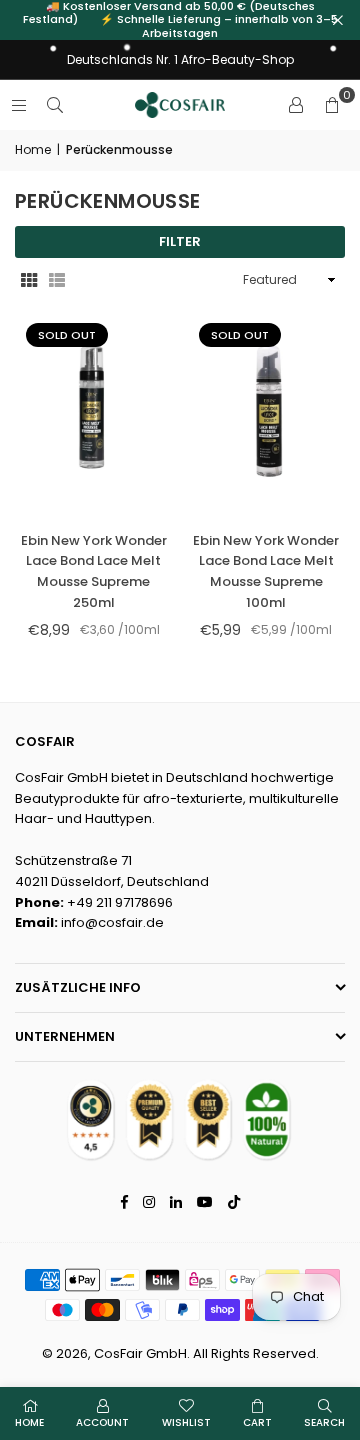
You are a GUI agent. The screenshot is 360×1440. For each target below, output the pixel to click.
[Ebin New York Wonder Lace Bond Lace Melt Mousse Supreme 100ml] (267, 414)
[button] (332, 105)
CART (257, 1422)
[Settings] (296, 105)
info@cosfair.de (112, 922)
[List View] (57, 280)
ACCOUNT (102, 1422)
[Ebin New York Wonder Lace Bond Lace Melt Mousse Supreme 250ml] (94, 414)
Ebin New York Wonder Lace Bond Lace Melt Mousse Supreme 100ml (266, 571)
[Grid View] (29, 280)
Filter (180, 241)
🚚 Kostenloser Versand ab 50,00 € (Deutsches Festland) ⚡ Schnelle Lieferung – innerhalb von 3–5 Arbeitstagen (180, 20)
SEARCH (324, 1422)
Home (33, 149)
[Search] (55, 104)
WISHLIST (186, 1422)
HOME (29, 1422)
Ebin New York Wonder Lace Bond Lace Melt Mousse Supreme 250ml (94, 571)
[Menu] (19, 104)
